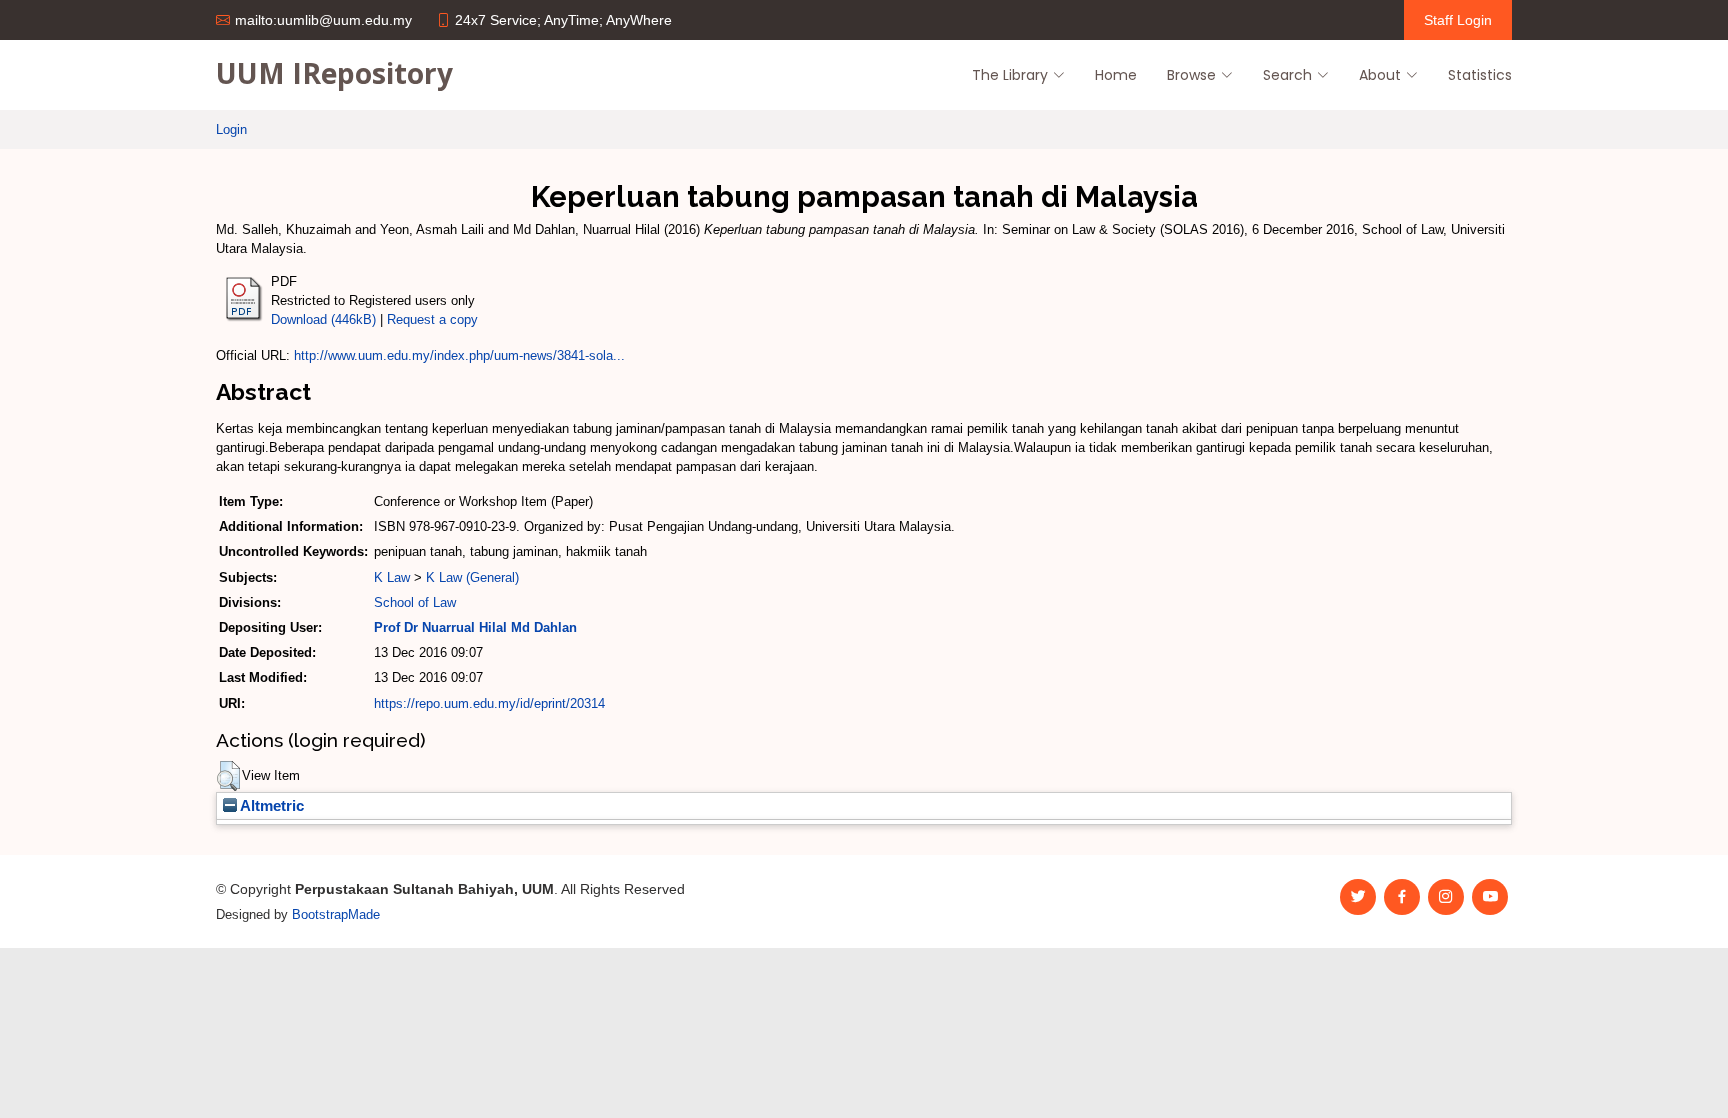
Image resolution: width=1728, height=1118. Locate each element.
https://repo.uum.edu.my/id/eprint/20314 (489, 703)
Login (231, 129)
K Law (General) (472, 577)
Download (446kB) (323, 319)
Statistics (1480, 75)
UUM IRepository (334, 73)
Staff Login (1458, 20)
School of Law (415, 602)
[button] (228, 776)
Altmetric (270, 806)
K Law (392, 577)
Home (1116, 75)
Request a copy (432, 319)
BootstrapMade (336, 914)
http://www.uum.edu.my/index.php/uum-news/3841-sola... (459, 355)
